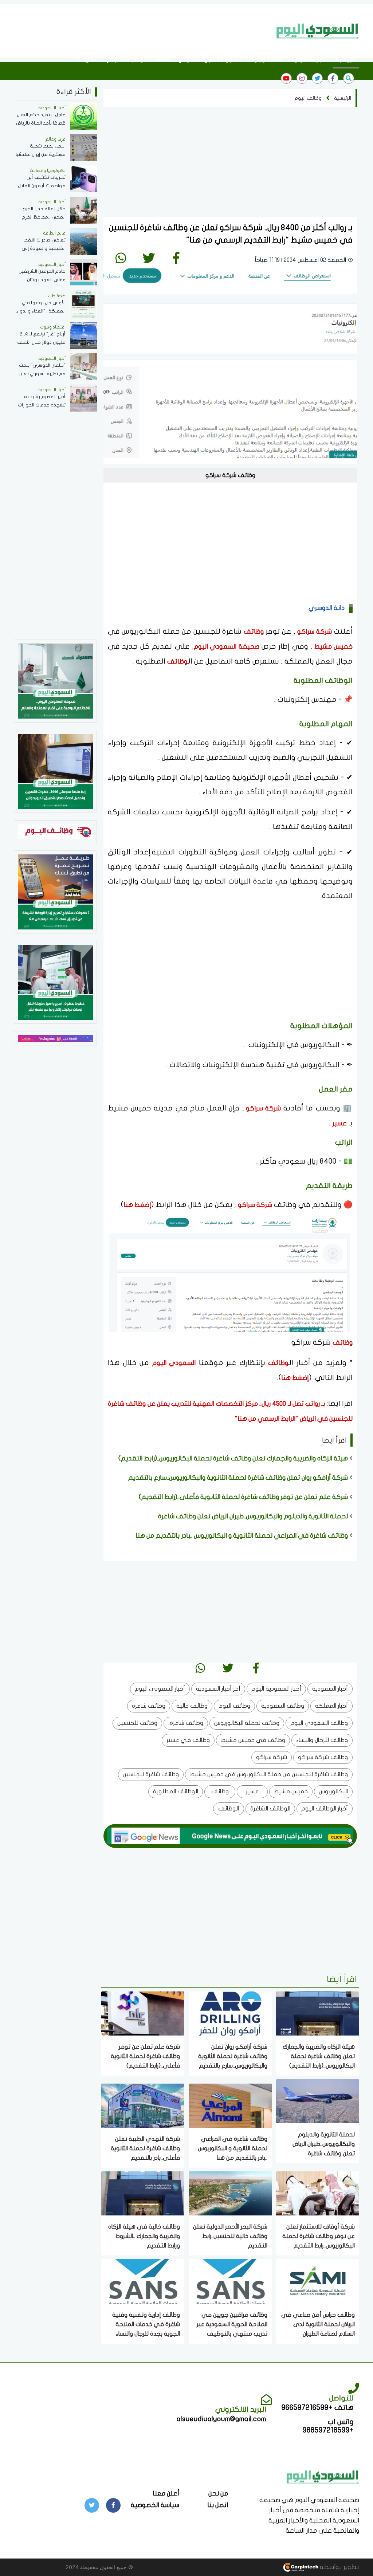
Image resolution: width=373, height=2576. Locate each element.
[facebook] (333, 78)
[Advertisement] (139, 30)
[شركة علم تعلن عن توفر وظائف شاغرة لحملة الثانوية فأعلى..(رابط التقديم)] (143, 2013)
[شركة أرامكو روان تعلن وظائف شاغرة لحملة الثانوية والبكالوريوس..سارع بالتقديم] (230, 2013)
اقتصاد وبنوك (266, 59)
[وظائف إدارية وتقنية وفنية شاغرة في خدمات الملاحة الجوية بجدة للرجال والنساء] (143, 2281)
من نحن (218, 2494)
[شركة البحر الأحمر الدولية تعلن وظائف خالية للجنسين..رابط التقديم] (230, 2193)
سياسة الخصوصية (155, 2505)
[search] (349, 78)
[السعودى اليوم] (323, 2476)
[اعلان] (55, 1038)
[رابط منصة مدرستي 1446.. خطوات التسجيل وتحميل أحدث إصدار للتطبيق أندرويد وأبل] (55, 771)
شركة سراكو (314, 632)
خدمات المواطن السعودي (137, 59)
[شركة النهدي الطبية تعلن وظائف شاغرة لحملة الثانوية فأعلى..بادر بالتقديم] (143, 2105)
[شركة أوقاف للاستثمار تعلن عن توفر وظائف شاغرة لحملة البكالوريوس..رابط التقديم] (318, 2193)
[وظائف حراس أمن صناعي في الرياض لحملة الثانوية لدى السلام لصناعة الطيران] (318, 2281)
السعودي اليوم (174, 1363)
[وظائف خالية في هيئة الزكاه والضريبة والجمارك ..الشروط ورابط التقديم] (143, 2193)
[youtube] (286, 78)
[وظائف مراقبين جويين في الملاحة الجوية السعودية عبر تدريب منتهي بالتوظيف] (230, 2281)
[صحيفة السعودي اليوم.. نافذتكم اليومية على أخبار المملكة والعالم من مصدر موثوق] (55, 681)
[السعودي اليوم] (318, 31)
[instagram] (302, 78)
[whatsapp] (121, 258)
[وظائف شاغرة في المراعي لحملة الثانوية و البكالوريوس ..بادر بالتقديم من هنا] (230, 2105)
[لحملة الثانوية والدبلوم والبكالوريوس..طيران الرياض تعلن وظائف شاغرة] (318, 2101)
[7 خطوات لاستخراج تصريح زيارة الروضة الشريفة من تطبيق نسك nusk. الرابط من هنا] (55, 891)
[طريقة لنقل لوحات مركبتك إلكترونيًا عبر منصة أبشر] (55, 982)
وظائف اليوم (308, 98)
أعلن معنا (166, 2494)
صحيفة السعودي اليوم (227, 647)
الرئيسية (346, 59)
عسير (339, 1123)
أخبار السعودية (309, 59)
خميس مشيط (332, 647)
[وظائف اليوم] (55, 831)
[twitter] (317, 78)
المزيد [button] (89, 59)
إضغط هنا (137, 1205)
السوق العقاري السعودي (209, 59)
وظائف (254, 632)
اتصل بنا (218, 2505)
